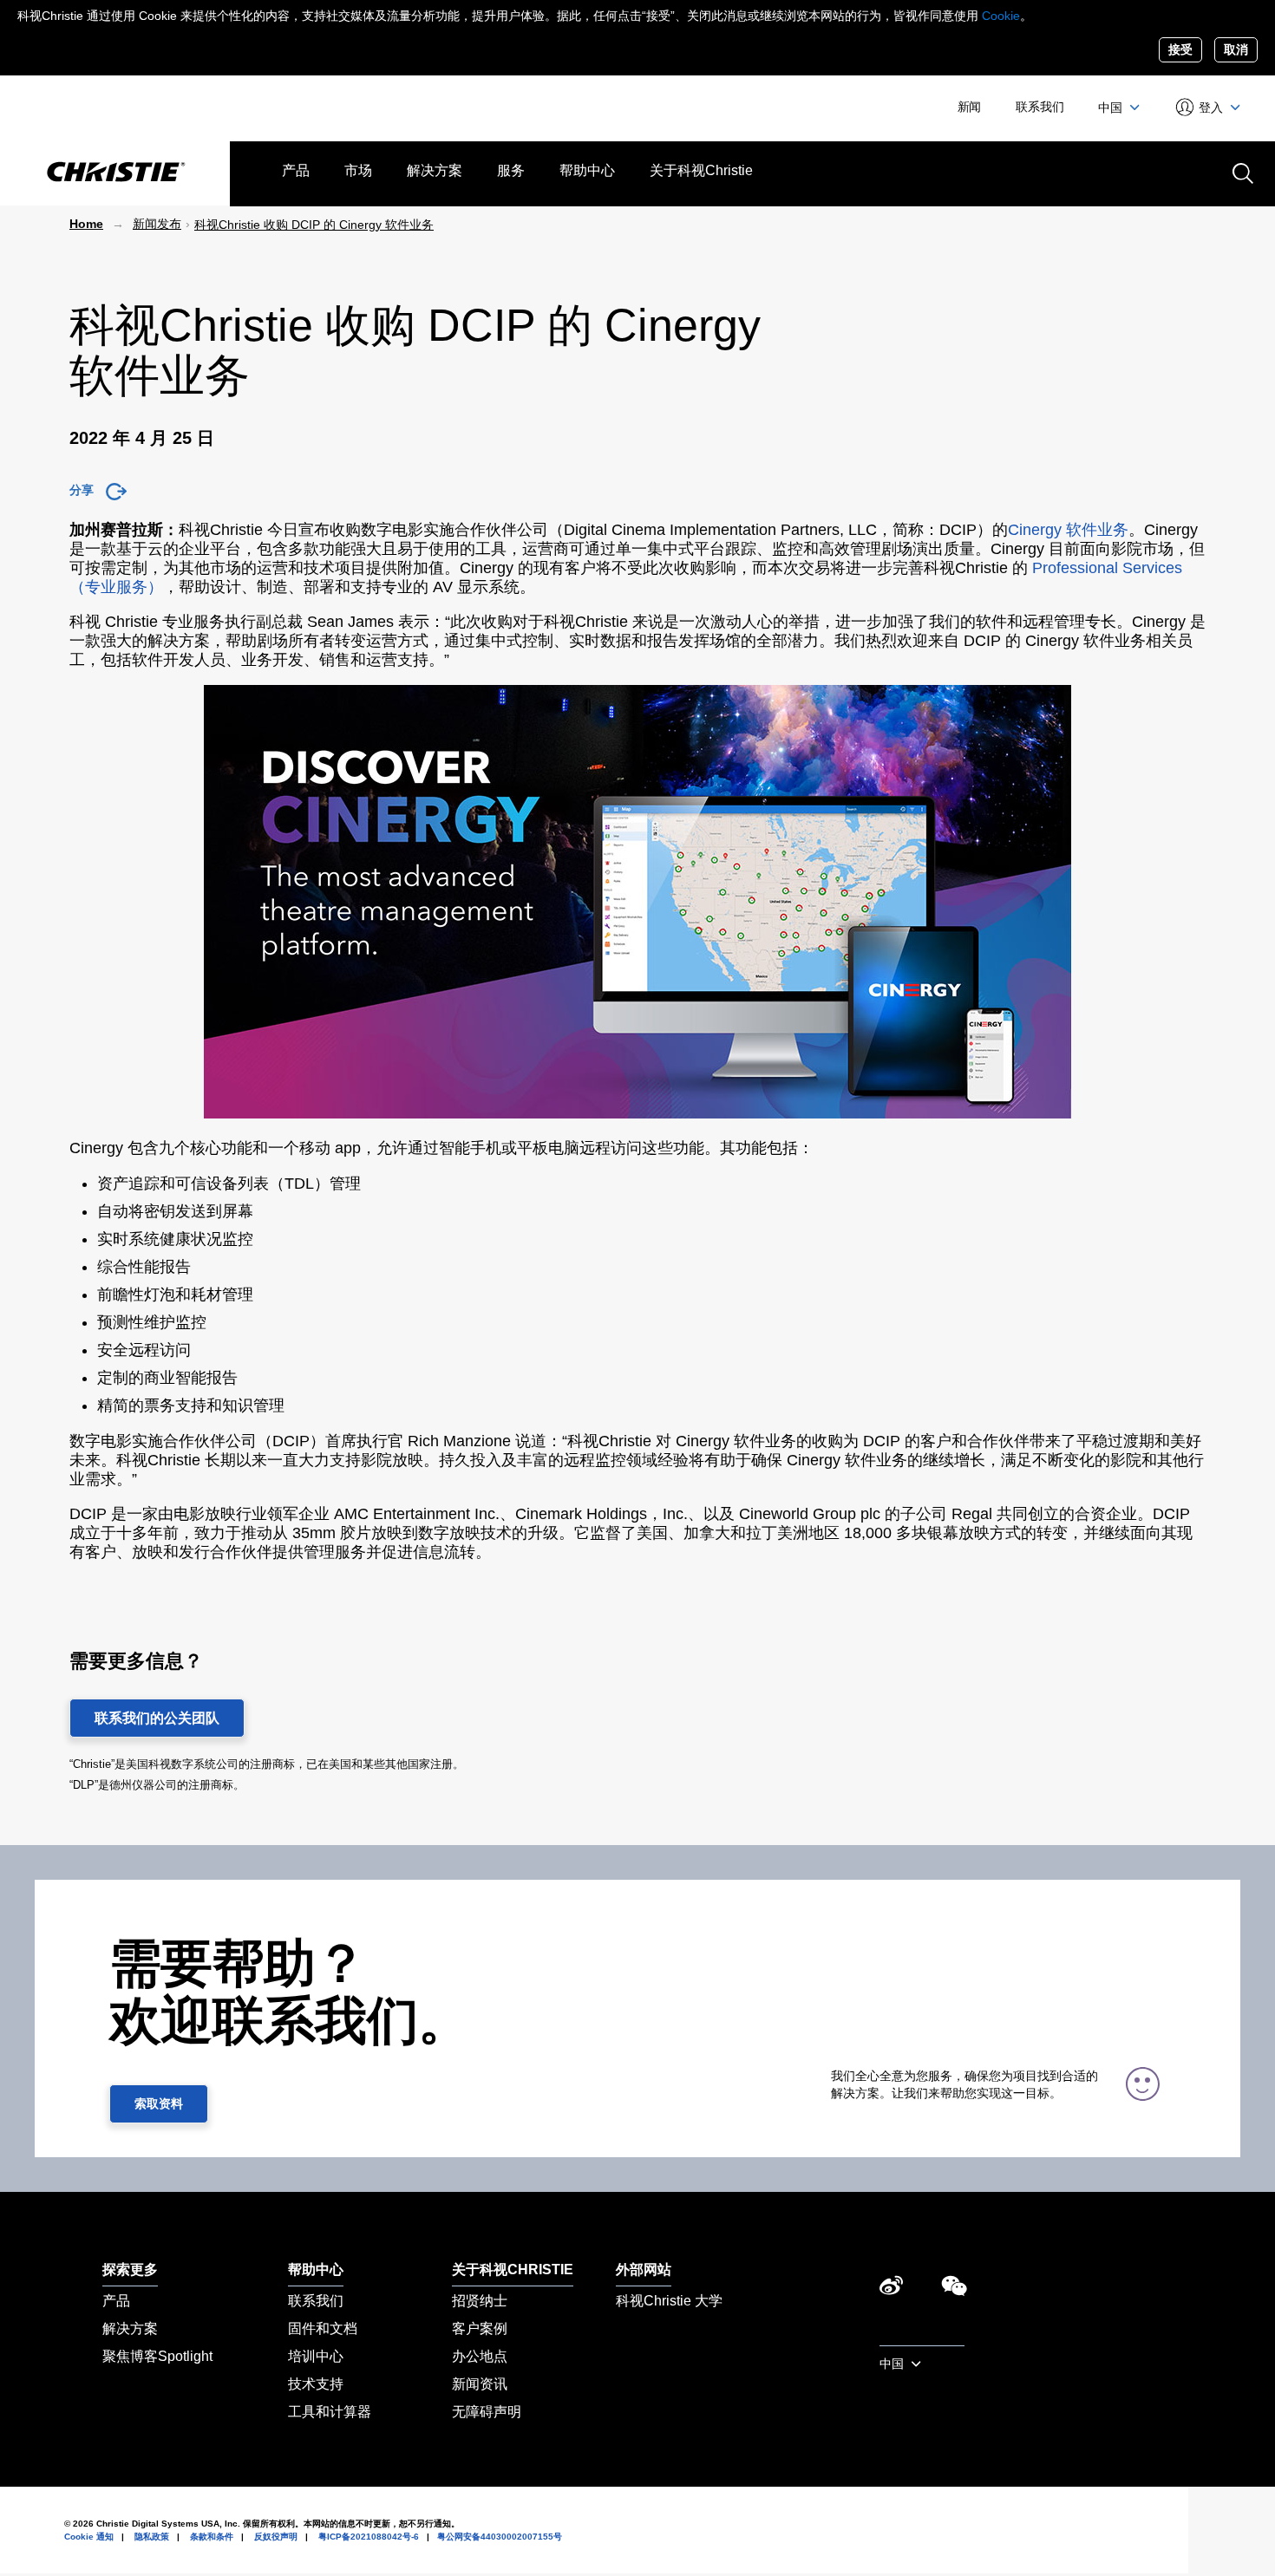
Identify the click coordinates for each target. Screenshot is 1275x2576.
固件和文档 (323, 2328)
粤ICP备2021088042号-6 (369, 2537)
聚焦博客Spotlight (157, 2356)
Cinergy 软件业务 (1068, 530)
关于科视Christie (701, 170)
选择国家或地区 (922, 2336)
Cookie (1001, 16)
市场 (358, 170)
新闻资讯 (480, 2384)
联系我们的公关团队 (157, 1718)
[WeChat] (954, 2290)
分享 (81, 490)
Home (86, 224)
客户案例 (480, 2328)
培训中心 (316, 2356)
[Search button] (1241, 172)
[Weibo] (891, 2290)
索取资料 (159, 2103)
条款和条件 (212, 2537)
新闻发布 (157, 224)
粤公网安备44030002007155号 (500, 2537)
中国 (1112, 108)
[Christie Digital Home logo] (115, 173)
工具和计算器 (330, 2412)
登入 (1211, 108)
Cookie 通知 (89, 2537)
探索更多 (130, 2269)
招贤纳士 (480, 2301)
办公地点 (480, 2356)
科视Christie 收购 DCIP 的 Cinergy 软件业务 (314, 225)
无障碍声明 (487, 2412)
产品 (296, 170)
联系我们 (1040, 107)
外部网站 (644, 2269)
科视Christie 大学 (669, 2301)
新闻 (970, 107)
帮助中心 (587, 170)
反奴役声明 (276, 2537)
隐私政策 (152, 2537)
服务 (511, 170)
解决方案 (435, 170)
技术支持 (316, 2384)
